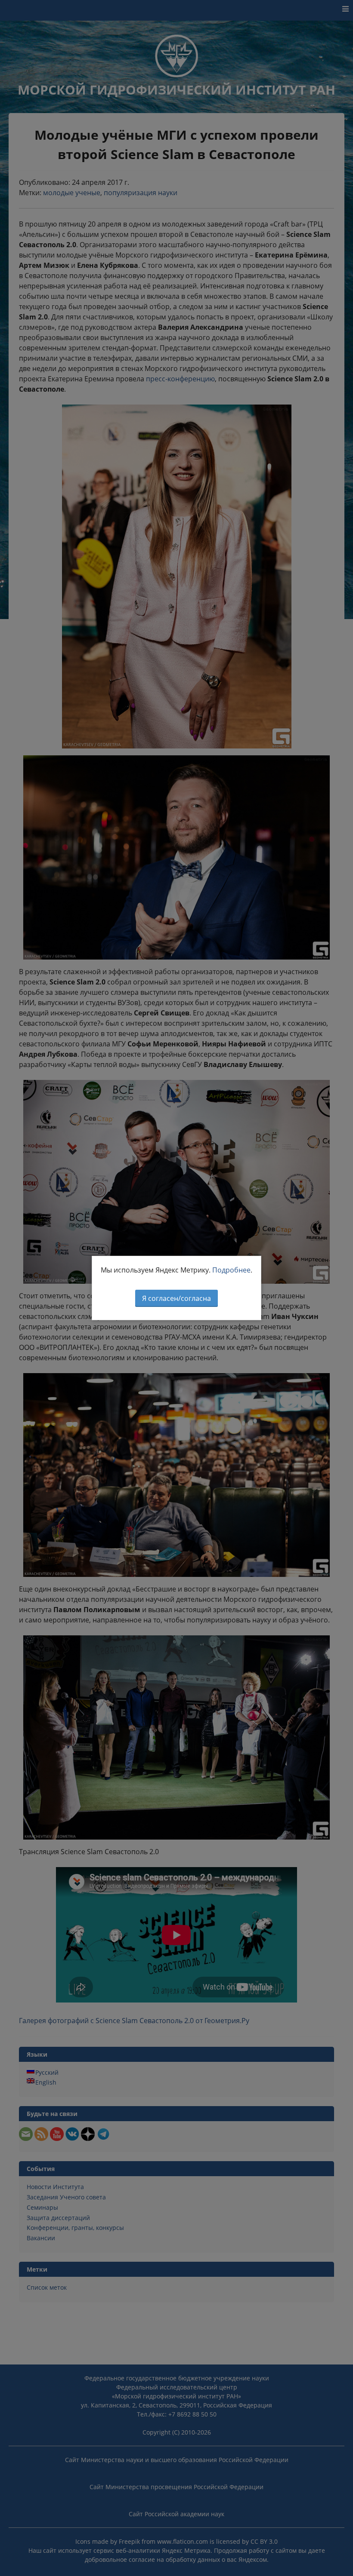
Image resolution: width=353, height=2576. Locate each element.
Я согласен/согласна (176, 1298)
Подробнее (231, 1270)
